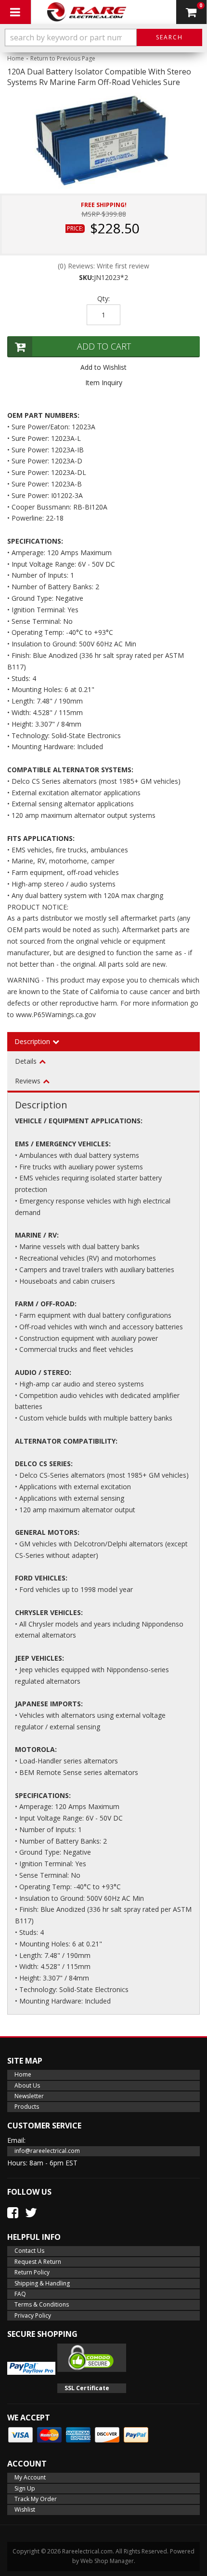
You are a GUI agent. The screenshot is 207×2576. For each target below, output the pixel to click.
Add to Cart (104, 346)
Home (16, 58)
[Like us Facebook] (13, 2212)
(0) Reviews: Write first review (103, 266)
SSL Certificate (87, 2388)
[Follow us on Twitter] (31, 2212)
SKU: (86, 277)
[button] (103, 37)
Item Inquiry (104, 383)
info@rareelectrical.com (47, 2151)
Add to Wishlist (103, 367)
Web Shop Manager (107, 2561)
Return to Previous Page (63, 58)
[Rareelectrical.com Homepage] (87, 12)
